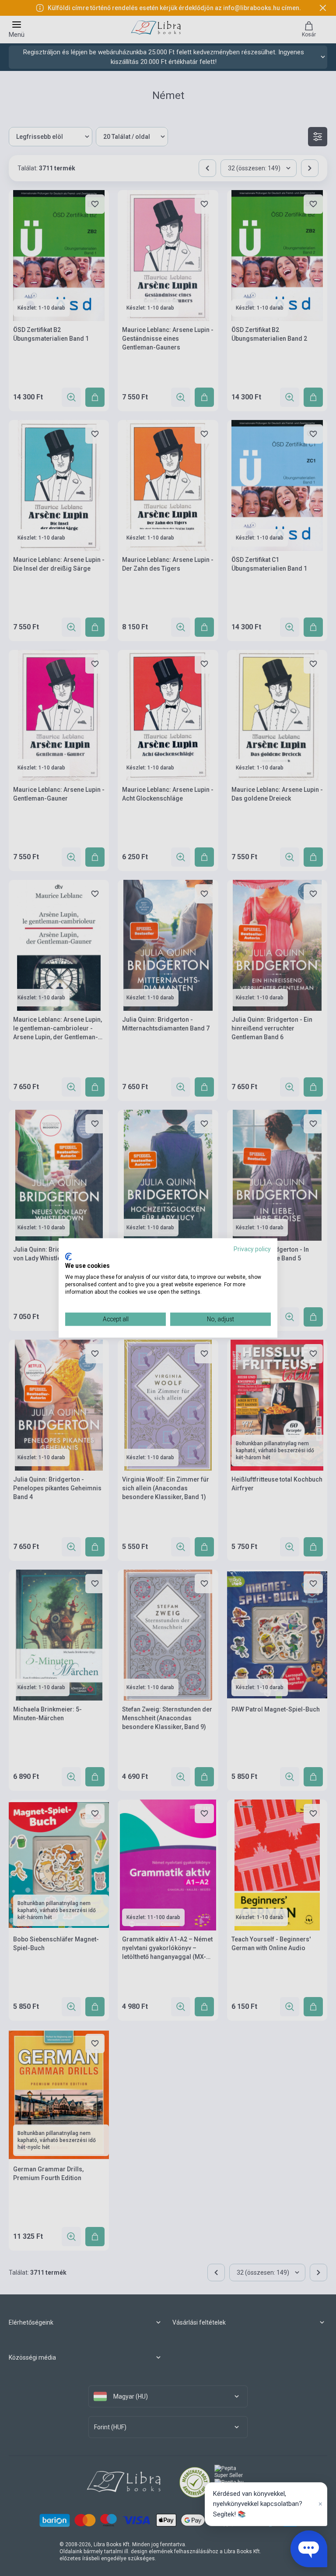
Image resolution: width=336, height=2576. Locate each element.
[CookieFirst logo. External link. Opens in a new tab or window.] (68, 1256)
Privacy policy (252, 1249)
